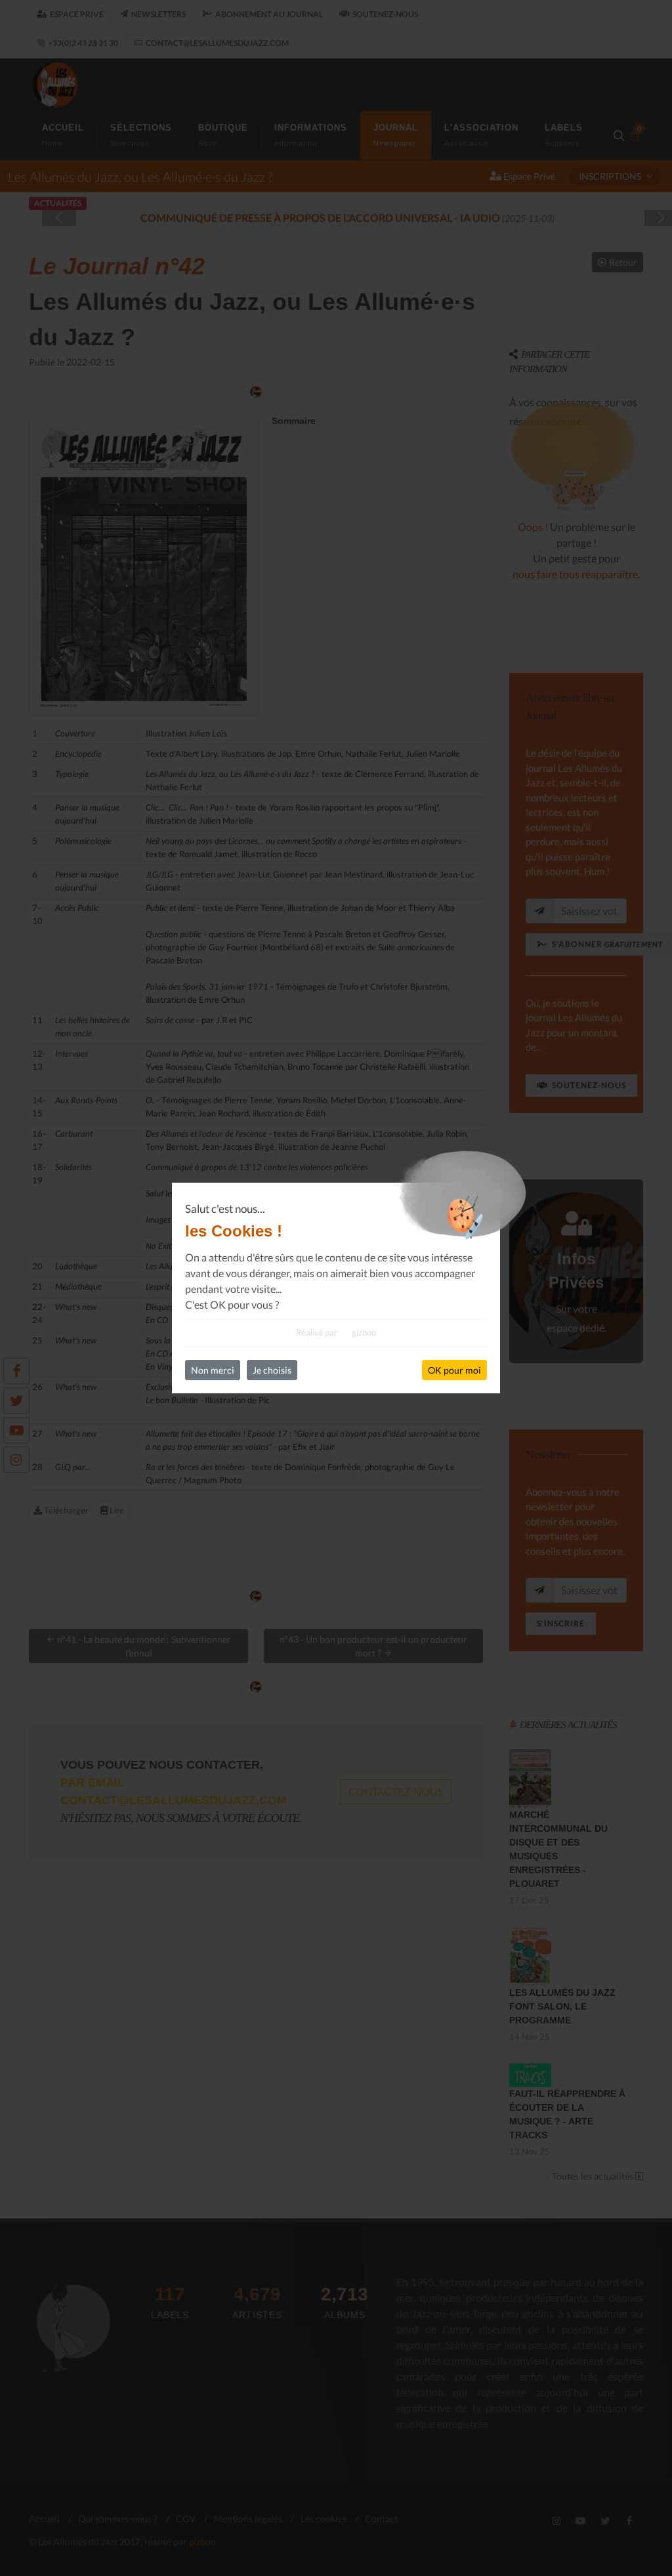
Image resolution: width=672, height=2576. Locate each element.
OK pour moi (454, 1370)
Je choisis (272, 1370)
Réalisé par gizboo (336, 1332)
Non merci (213, 1370)
